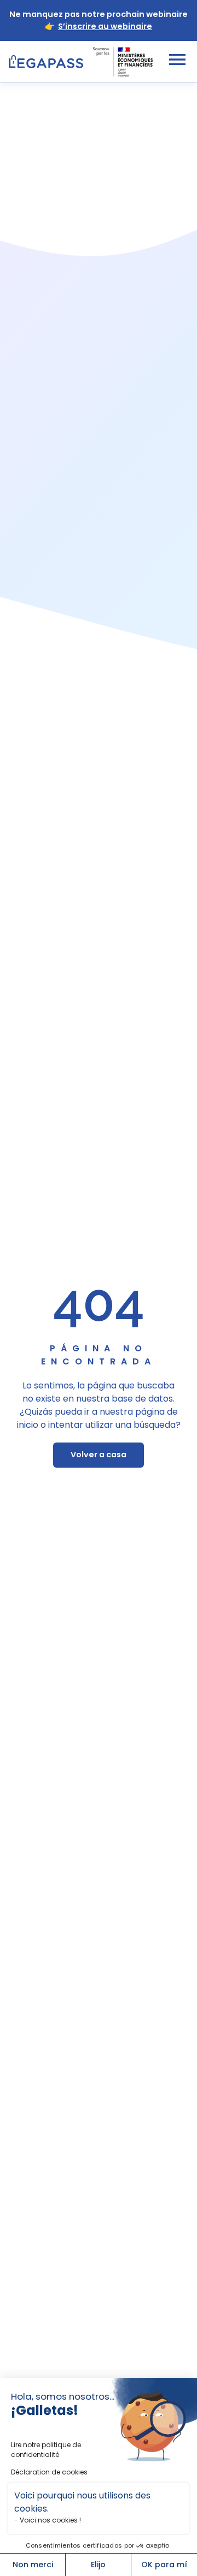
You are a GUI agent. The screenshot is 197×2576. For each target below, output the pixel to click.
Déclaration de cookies (49, 2472)
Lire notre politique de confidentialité (46, 2450)
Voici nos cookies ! (50, 2520)
